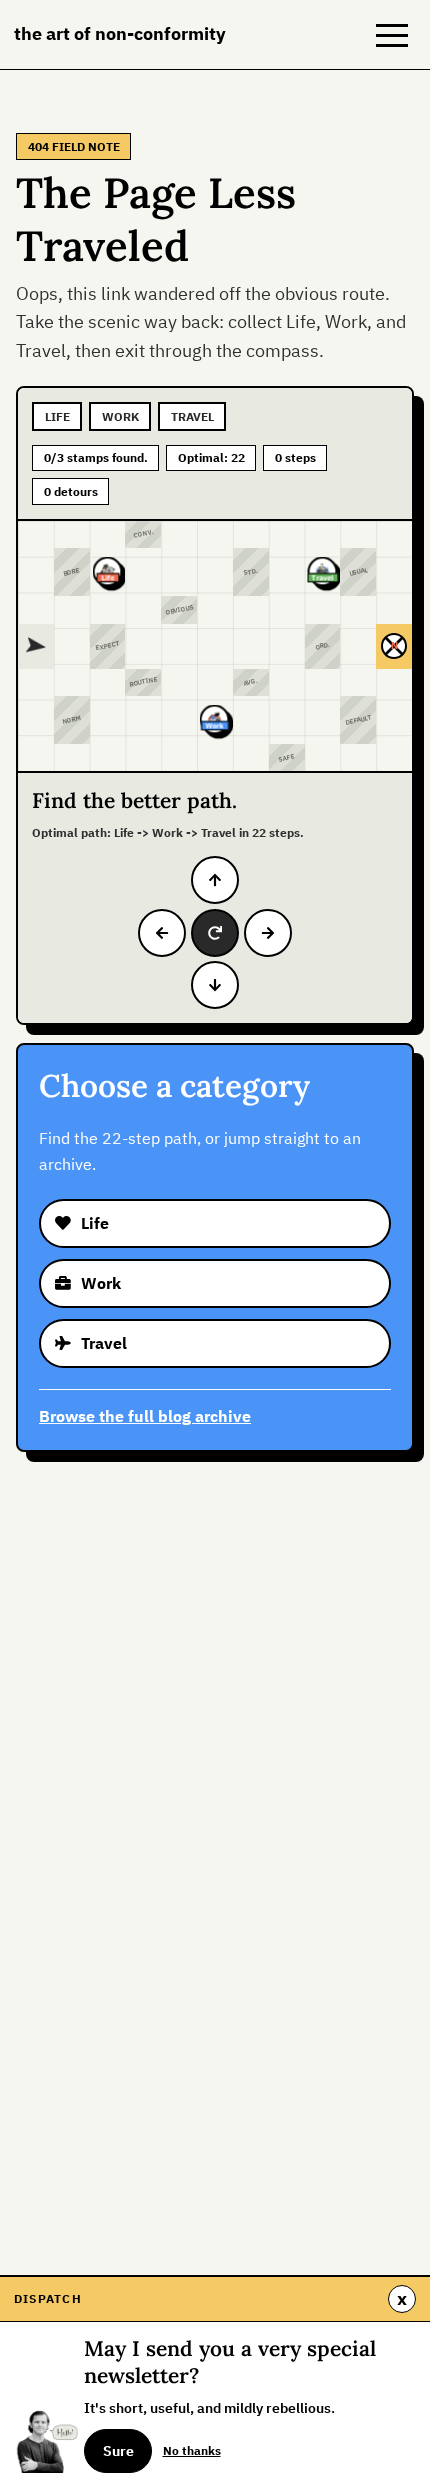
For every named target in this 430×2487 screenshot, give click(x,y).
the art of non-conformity (120, 33)
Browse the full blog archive (145, 1416)
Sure (118, 2451)
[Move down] (215, 985)
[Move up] (215, 880)
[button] (392, 35)
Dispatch (48, 2298)
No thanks (192, 2450)
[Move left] (162, 933)
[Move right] (268, 933)
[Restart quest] (215, 933)
